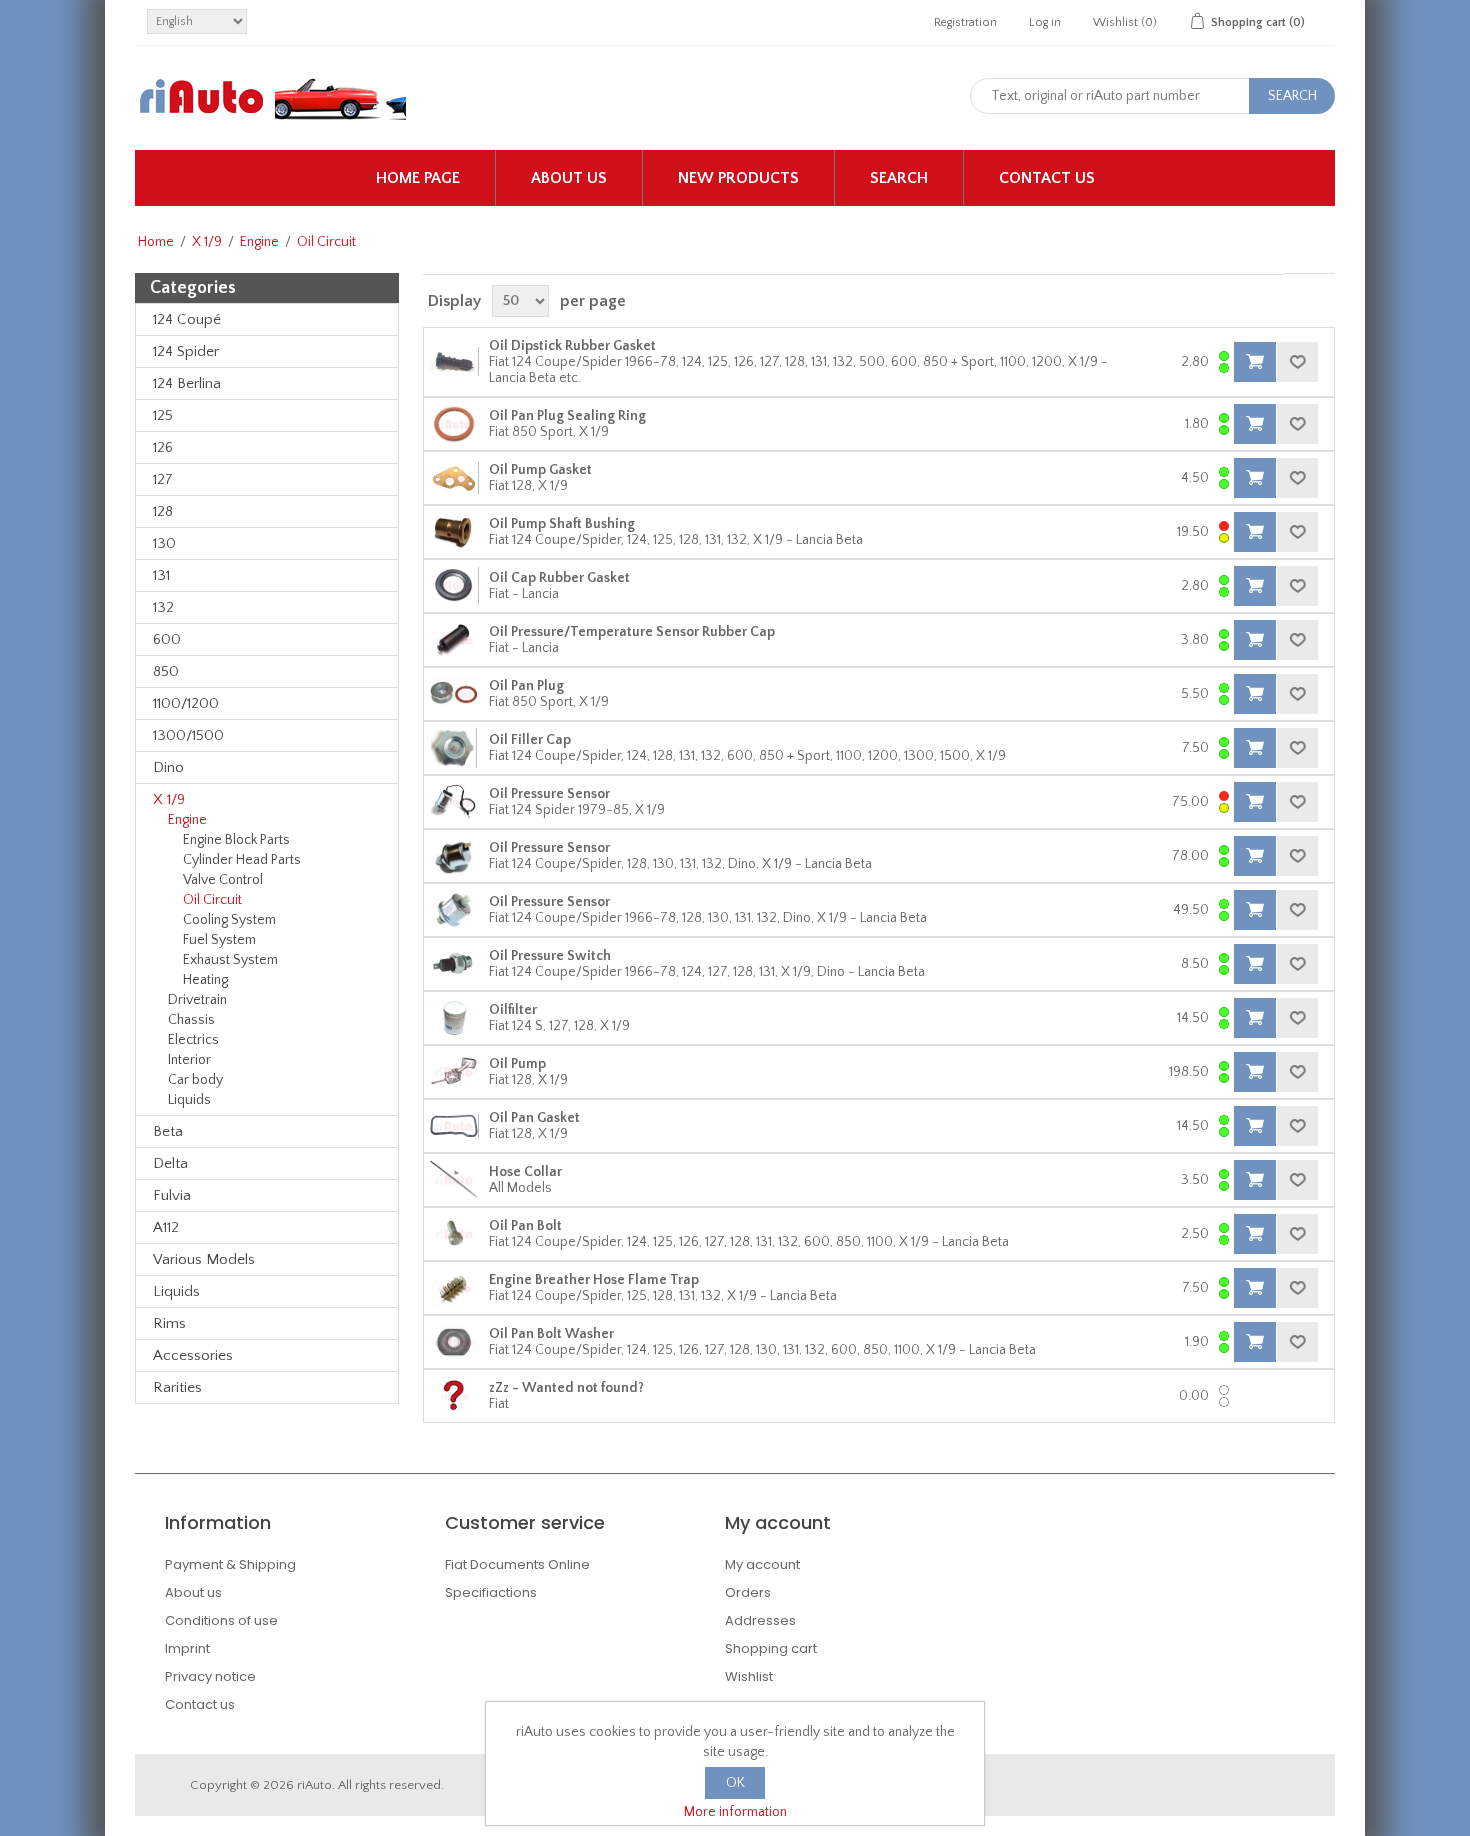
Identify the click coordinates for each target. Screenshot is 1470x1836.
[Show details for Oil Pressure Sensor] (454, 802)
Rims (169, 1323)
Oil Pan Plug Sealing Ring (567, 416)
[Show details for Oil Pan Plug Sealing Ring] (454, 424)
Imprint (187, 1648)
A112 (166, 1227)
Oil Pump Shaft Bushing (562, 524)
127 (163, 479)
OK (735, 1783)
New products (738, 178)
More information (735, 1812)
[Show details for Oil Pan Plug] (454, 694)
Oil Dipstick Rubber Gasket (572, 346)
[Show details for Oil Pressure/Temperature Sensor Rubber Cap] (454, 640)
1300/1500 (188, 735)
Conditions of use (221, 1620)
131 (161, 575)
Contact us (1047, 178)
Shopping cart (771, 1648)
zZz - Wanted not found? (566, 1388)
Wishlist (749, 1676)
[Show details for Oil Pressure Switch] (454, 964)
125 (163, 415)
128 (163, 511)
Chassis (191, 1020)
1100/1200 (186, 703)
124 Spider (186, 351)
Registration (965, 22)
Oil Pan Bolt (525, 1226)
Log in (1045, 22)
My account (762, 1564)
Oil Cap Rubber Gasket (559, 578)
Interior (189, 1060)
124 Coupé (187, 319)
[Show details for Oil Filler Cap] (454, 748)
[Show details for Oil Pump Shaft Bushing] (454, 532)
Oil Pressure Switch (550, 956)
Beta (168, 1131)
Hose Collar (525, 1172)
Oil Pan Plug (526, 686)
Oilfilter (513, 1010)
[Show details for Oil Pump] (454, 1072)
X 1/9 (207, 242)
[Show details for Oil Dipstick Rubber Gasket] (454, 362)
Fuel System (219, 940)
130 (164, 543)
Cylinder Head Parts (242, 860)
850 (166, 671)
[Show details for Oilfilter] (454, 1018)
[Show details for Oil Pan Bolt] (454, 1234)
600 (167, 639)
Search (899, 178)
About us (569, 178)
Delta (170, 1163)
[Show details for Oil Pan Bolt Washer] (454, 1342)
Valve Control (223, 880)
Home (156, 242)
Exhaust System (230, 960)
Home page (418, 178)
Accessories (193, 1355)
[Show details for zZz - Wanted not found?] (454, 1396)
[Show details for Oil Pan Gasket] (454, 1126)
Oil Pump (517, 1064)
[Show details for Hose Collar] (454, 1180)
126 (163, 447)
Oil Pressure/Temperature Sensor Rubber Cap (632, 632)
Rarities (177, 1387)
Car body (195, 1080)
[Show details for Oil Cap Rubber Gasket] (454, 586)
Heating (205, 980)
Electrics (193, 1040)
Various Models (204, 1259)
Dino (168, 767)
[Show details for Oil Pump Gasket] (454, 478)
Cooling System (229, 920)
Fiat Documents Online (517, 1564)
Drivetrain (197, 1000)
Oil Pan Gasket (534, 1118)
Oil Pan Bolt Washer (551, 1334)
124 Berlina (187, 383)
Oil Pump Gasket (540, 470)
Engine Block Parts (236, 840)
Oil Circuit (212, 900)
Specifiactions (491, 1592)
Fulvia (172, 1195)
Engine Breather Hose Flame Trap (594, 1280)
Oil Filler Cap (530, 740)
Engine (259, 242)
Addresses (760, 1620)
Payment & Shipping (230, 1564)
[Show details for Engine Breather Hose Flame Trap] (454, 1288)
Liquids (189, 1100)
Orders (748, 1592)
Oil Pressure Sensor (549, 794)
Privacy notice (210, 1676)
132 (163, 607)
